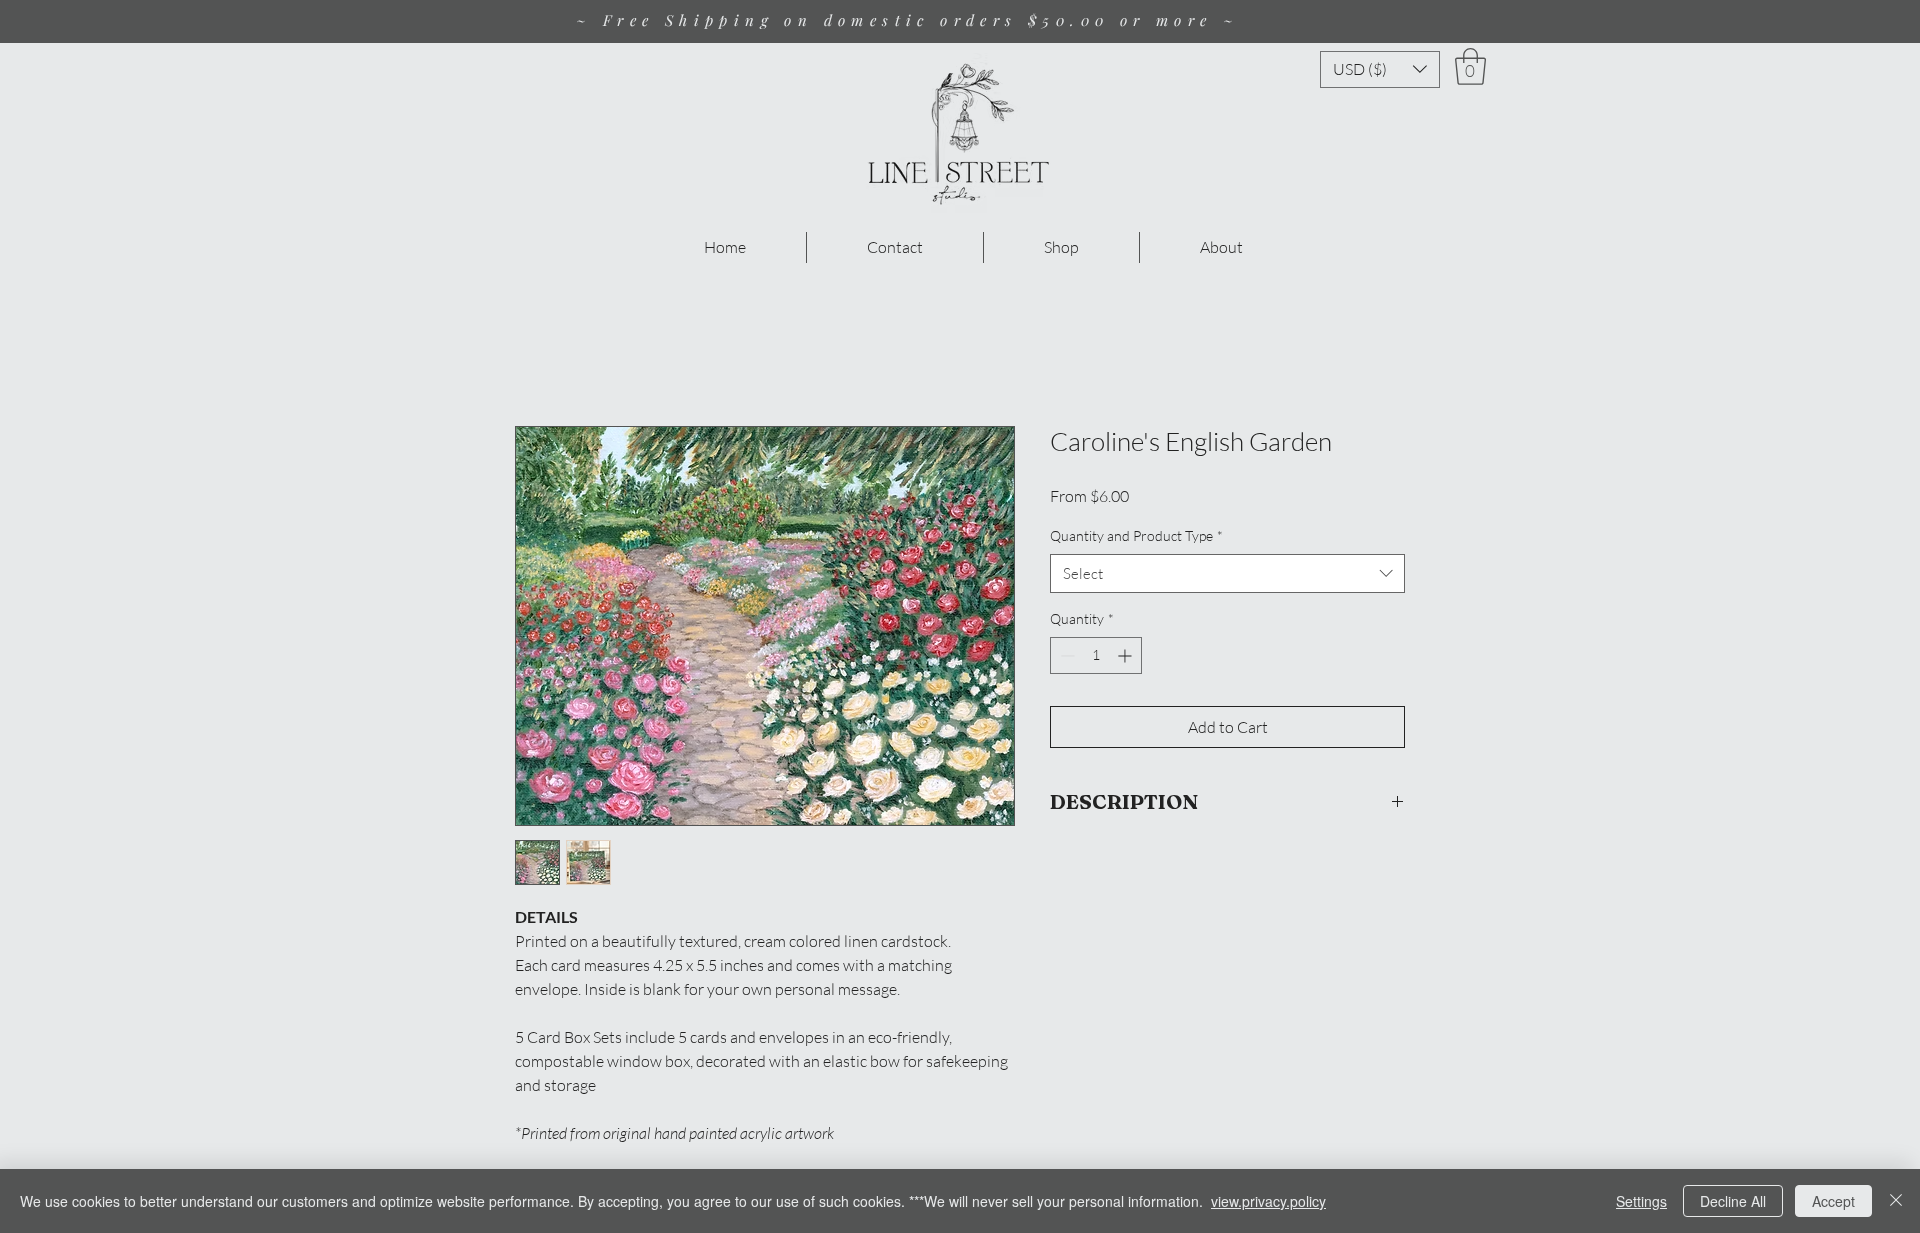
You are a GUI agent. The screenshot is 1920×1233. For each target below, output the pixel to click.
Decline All (1733, 1201)
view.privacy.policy (1268, 1201)
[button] (1380, 69)
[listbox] (1380, 69)
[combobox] (1227, 573)
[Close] (1896, 1201)
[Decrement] (1065, 655)
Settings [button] (1641, 1201)
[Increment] (1126, 655)
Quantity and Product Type (1136, 535)
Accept (1833, 1201)
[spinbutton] (1096, 655)
